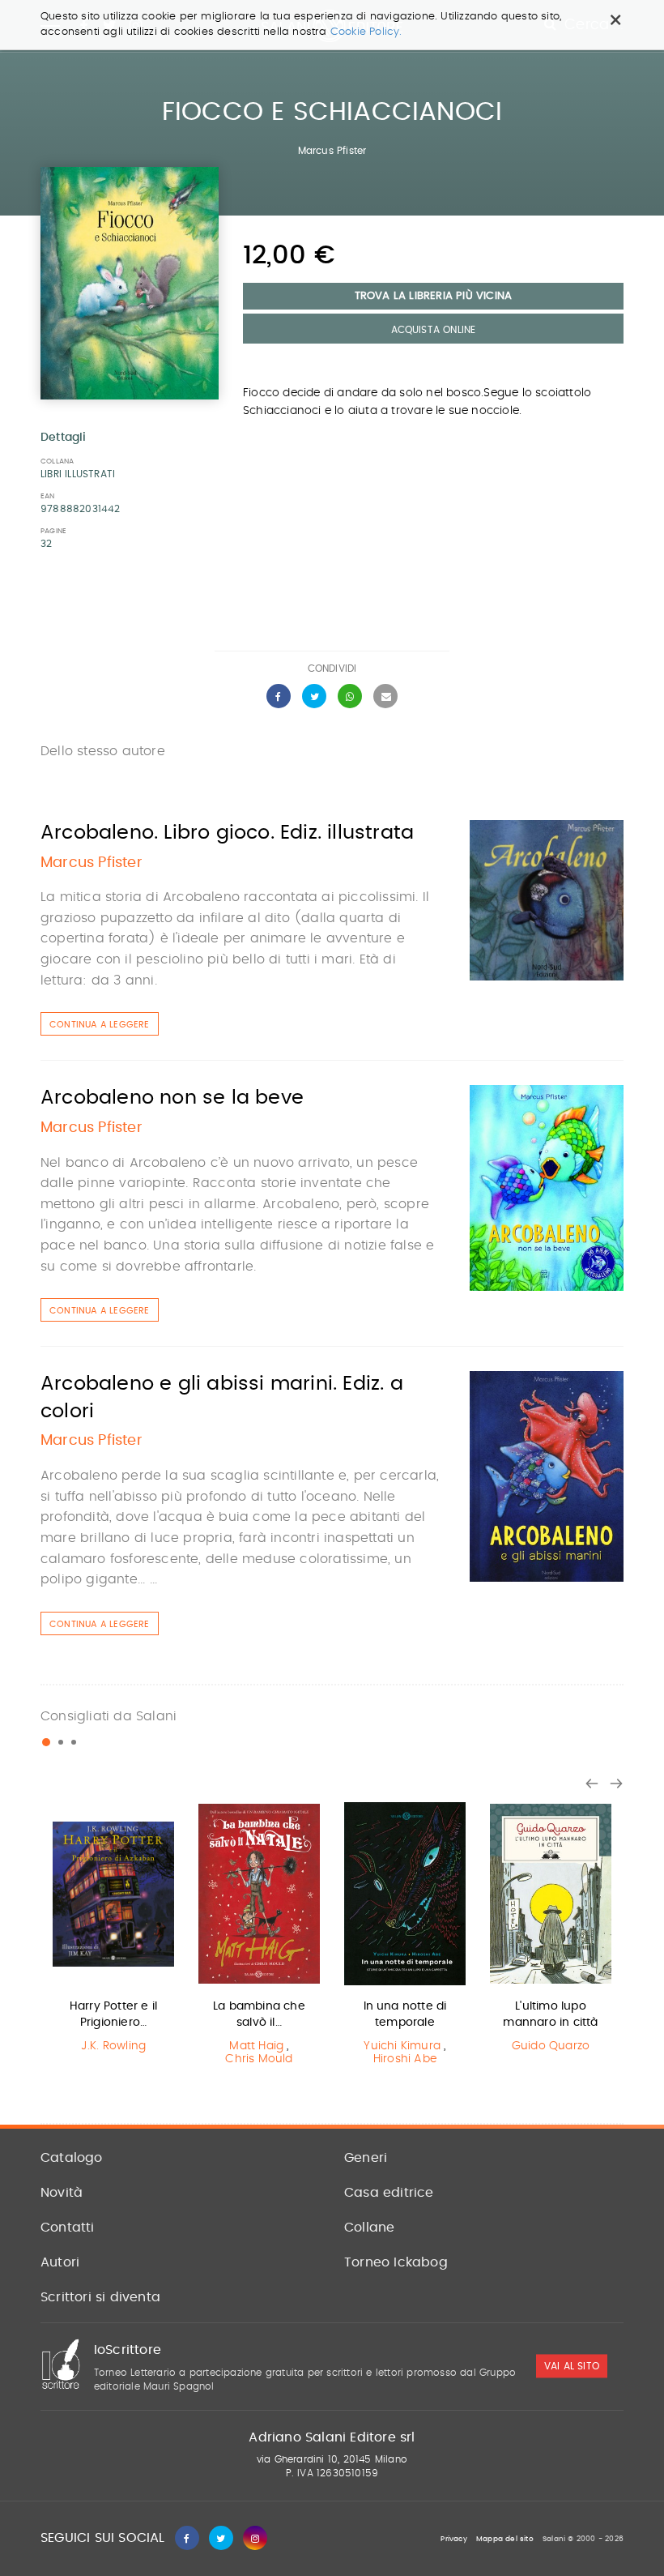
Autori (60, 2262)
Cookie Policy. (366, 32)
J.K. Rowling (113, 2046)
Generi (366, 2158)
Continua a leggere (100, 1025)
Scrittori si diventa (100, 2297)
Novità (62, 2193)
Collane (369, 2228)
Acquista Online (434, 330)
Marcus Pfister (332, 151)
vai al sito (572, 2366)
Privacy (453, 2539)
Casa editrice (389, 2193)
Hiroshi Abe (405, 2059)
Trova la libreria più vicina (434, 296)
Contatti (68, 2228)
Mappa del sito (505, 2539)
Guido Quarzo (551, 2046)
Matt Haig (256, 2046)
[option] (113, 1931)
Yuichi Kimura (402, 2046)
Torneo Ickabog (396, 2262)
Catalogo (72, 2158)
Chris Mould (259, 2059)
